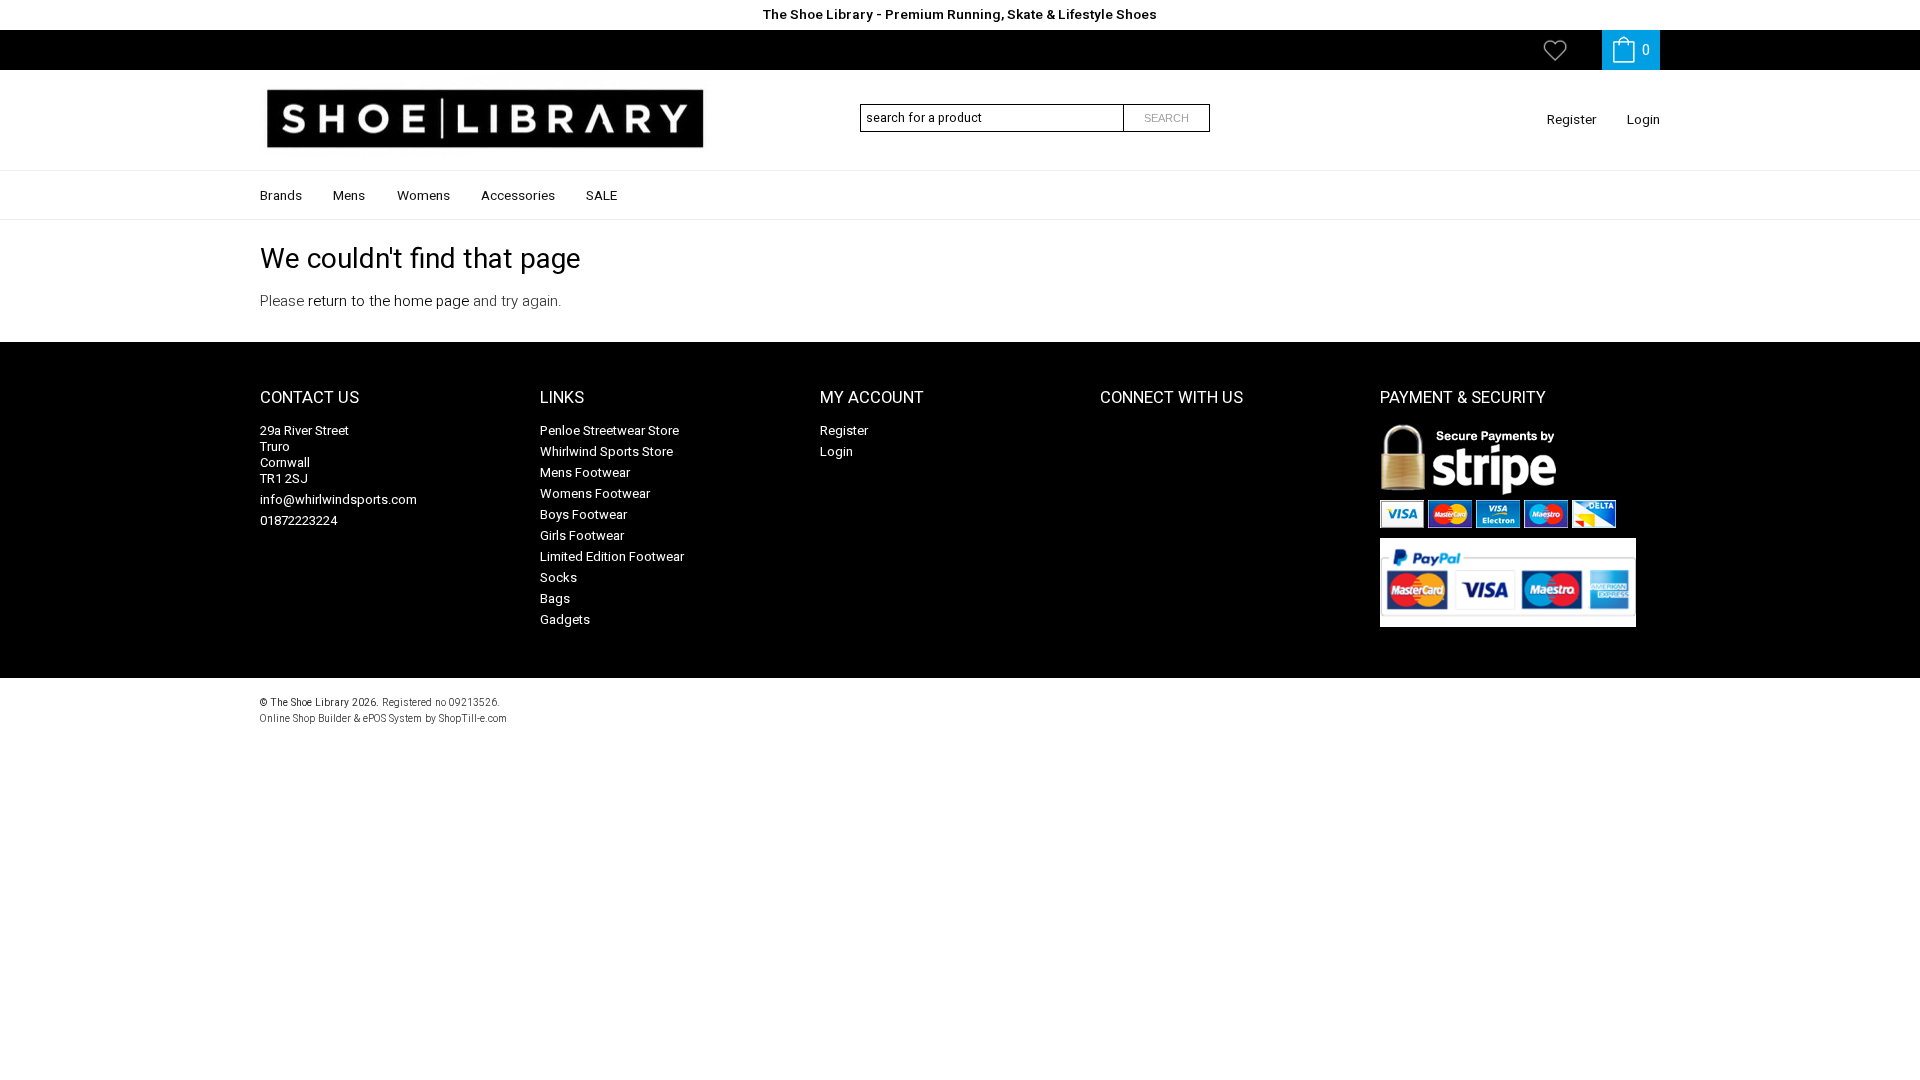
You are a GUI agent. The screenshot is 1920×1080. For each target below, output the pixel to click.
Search (1166, 118)
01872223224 (298, 520)
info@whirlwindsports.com (338, 499)
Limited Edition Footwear (612, 556)
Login (1643, 120)
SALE (601, 196)
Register (1572, 120)
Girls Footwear (582, 535)
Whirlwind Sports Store (606, 451)
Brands (281, 196)
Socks (558, 577)
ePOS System (392, 718)
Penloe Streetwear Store (609, 430)
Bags (555, 598)
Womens (423, 196)
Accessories (518, 196)
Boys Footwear (583, 514)
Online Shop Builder (305, 718)
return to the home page (388, 301)
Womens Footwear (595, 493)
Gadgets (565, 619)
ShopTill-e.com (473, 718)
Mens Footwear (585, 472)
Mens (349, 196)
